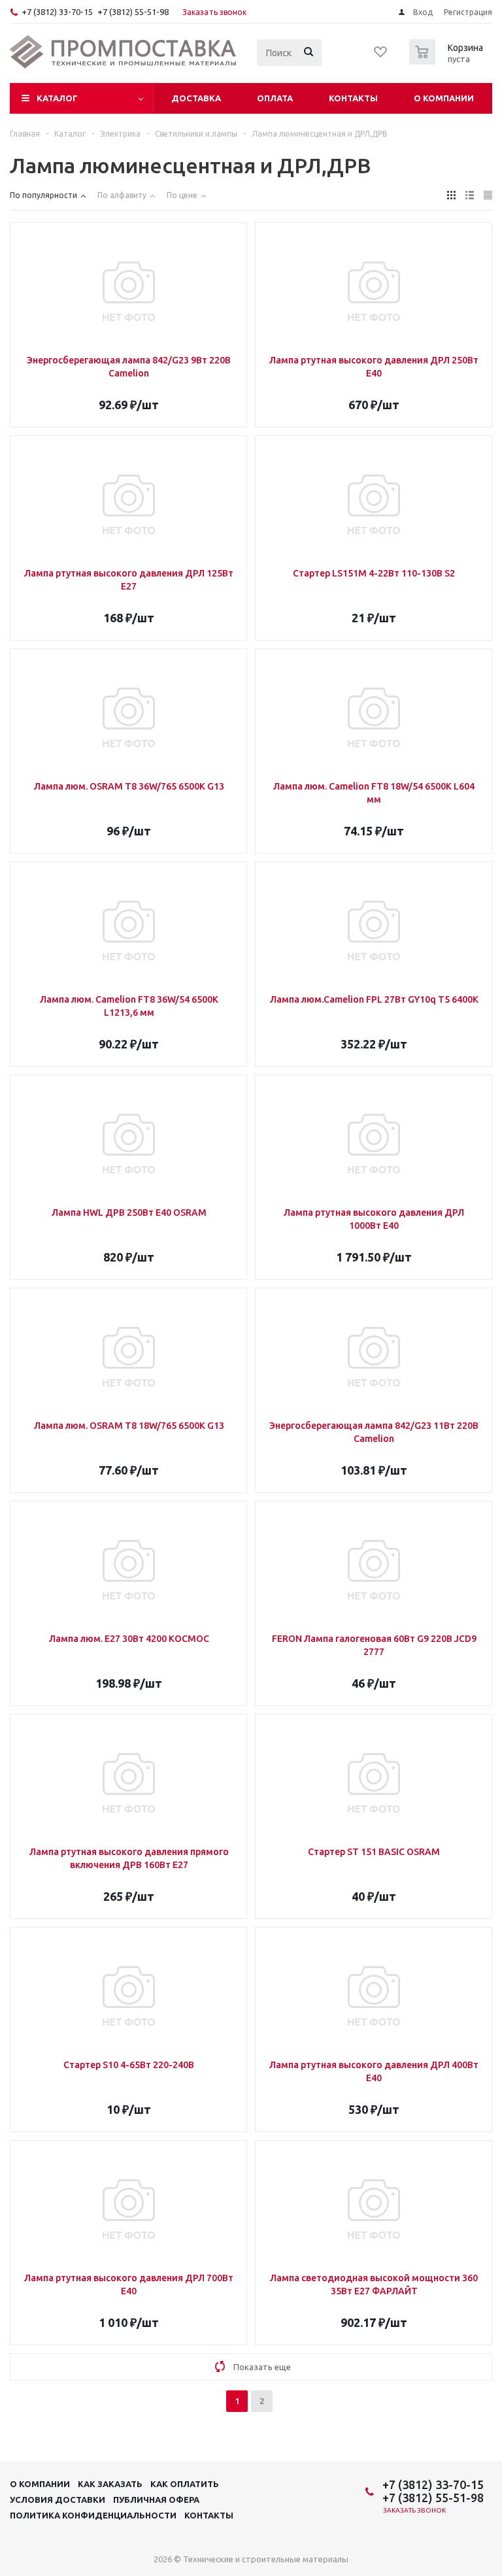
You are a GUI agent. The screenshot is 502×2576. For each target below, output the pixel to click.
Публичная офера (156, 2500)
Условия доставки (58, 2500)
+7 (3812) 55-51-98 (133, 12)
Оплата (275, 98)
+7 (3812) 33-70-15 (57, 12)
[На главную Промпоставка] (124, 52)
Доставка (196, 98)
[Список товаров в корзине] (448, 61)
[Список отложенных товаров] (381, 56)
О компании (444, 98)
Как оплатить (185, 2484)
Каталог (57, 98)
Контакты (353, 98)
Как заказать (110, 2484)
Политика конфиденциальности (93, 2515)
